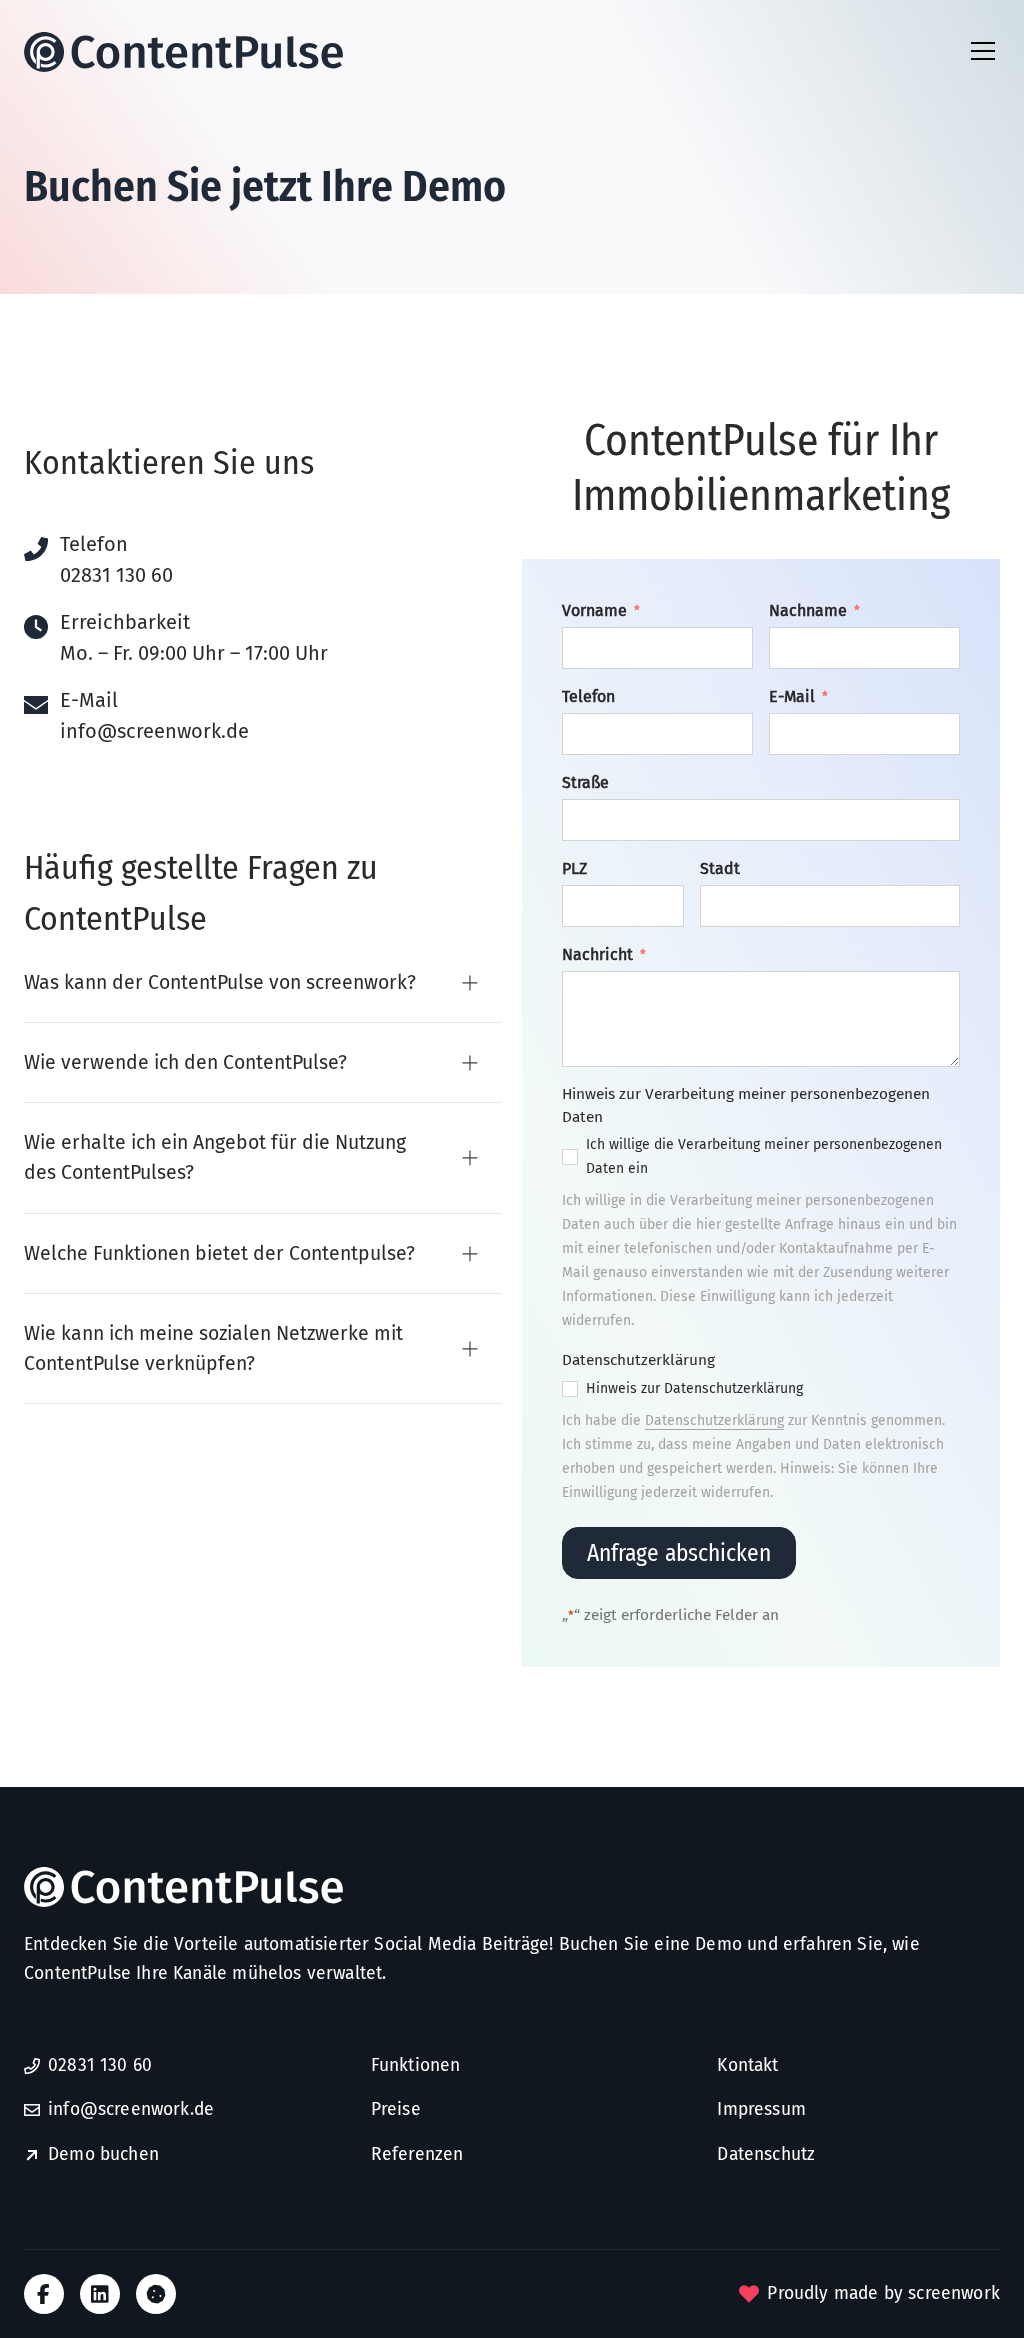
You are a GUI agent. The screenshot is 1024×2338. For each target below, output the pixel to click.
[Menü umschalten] (983, 51)
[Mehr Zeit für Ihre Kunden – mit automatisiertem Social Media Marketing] (194, 52)
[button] (263, 983)
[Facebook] (44, 2294)
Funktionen (416, 2065)
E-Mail (798, 696)
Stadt (720, 868)
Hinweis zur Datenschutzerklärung (694, 1388)
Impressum (761, 2109)
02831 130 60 (116, 575)
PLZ (574, 868)
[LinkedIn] (100, 2294)
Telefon (588, 696)
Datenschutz (766, 2154)
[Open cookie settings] (156, 2294)
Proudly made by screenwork (883, 2293)
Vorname (601, 610)
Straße (585, 782)
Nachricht (604, 954)
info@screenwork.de (154, 731)
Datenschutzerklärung (714, 1420)
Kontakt (747, 2065)
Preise (396, 2109)
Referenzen (417, 2154)
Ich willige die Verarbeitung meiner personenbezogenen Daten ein (764, 1156)
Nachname (814, 610)
